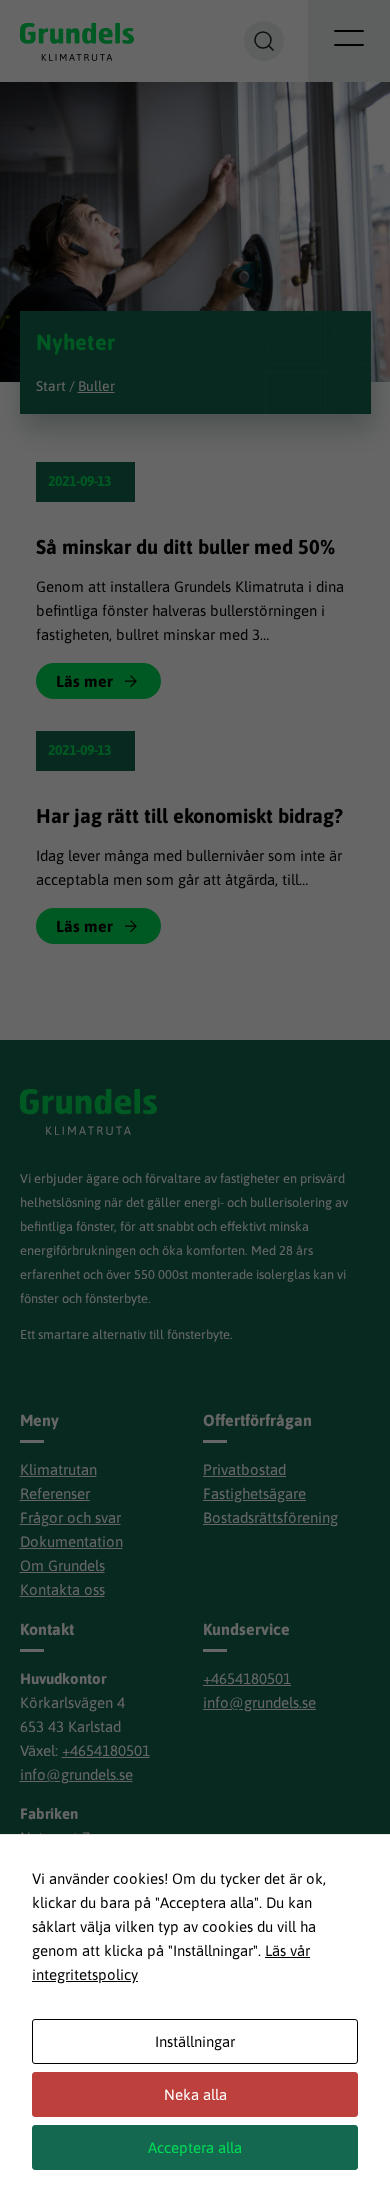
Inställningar (195, 2041)
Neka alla (195, 2094)
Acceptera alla (195, 2147)
